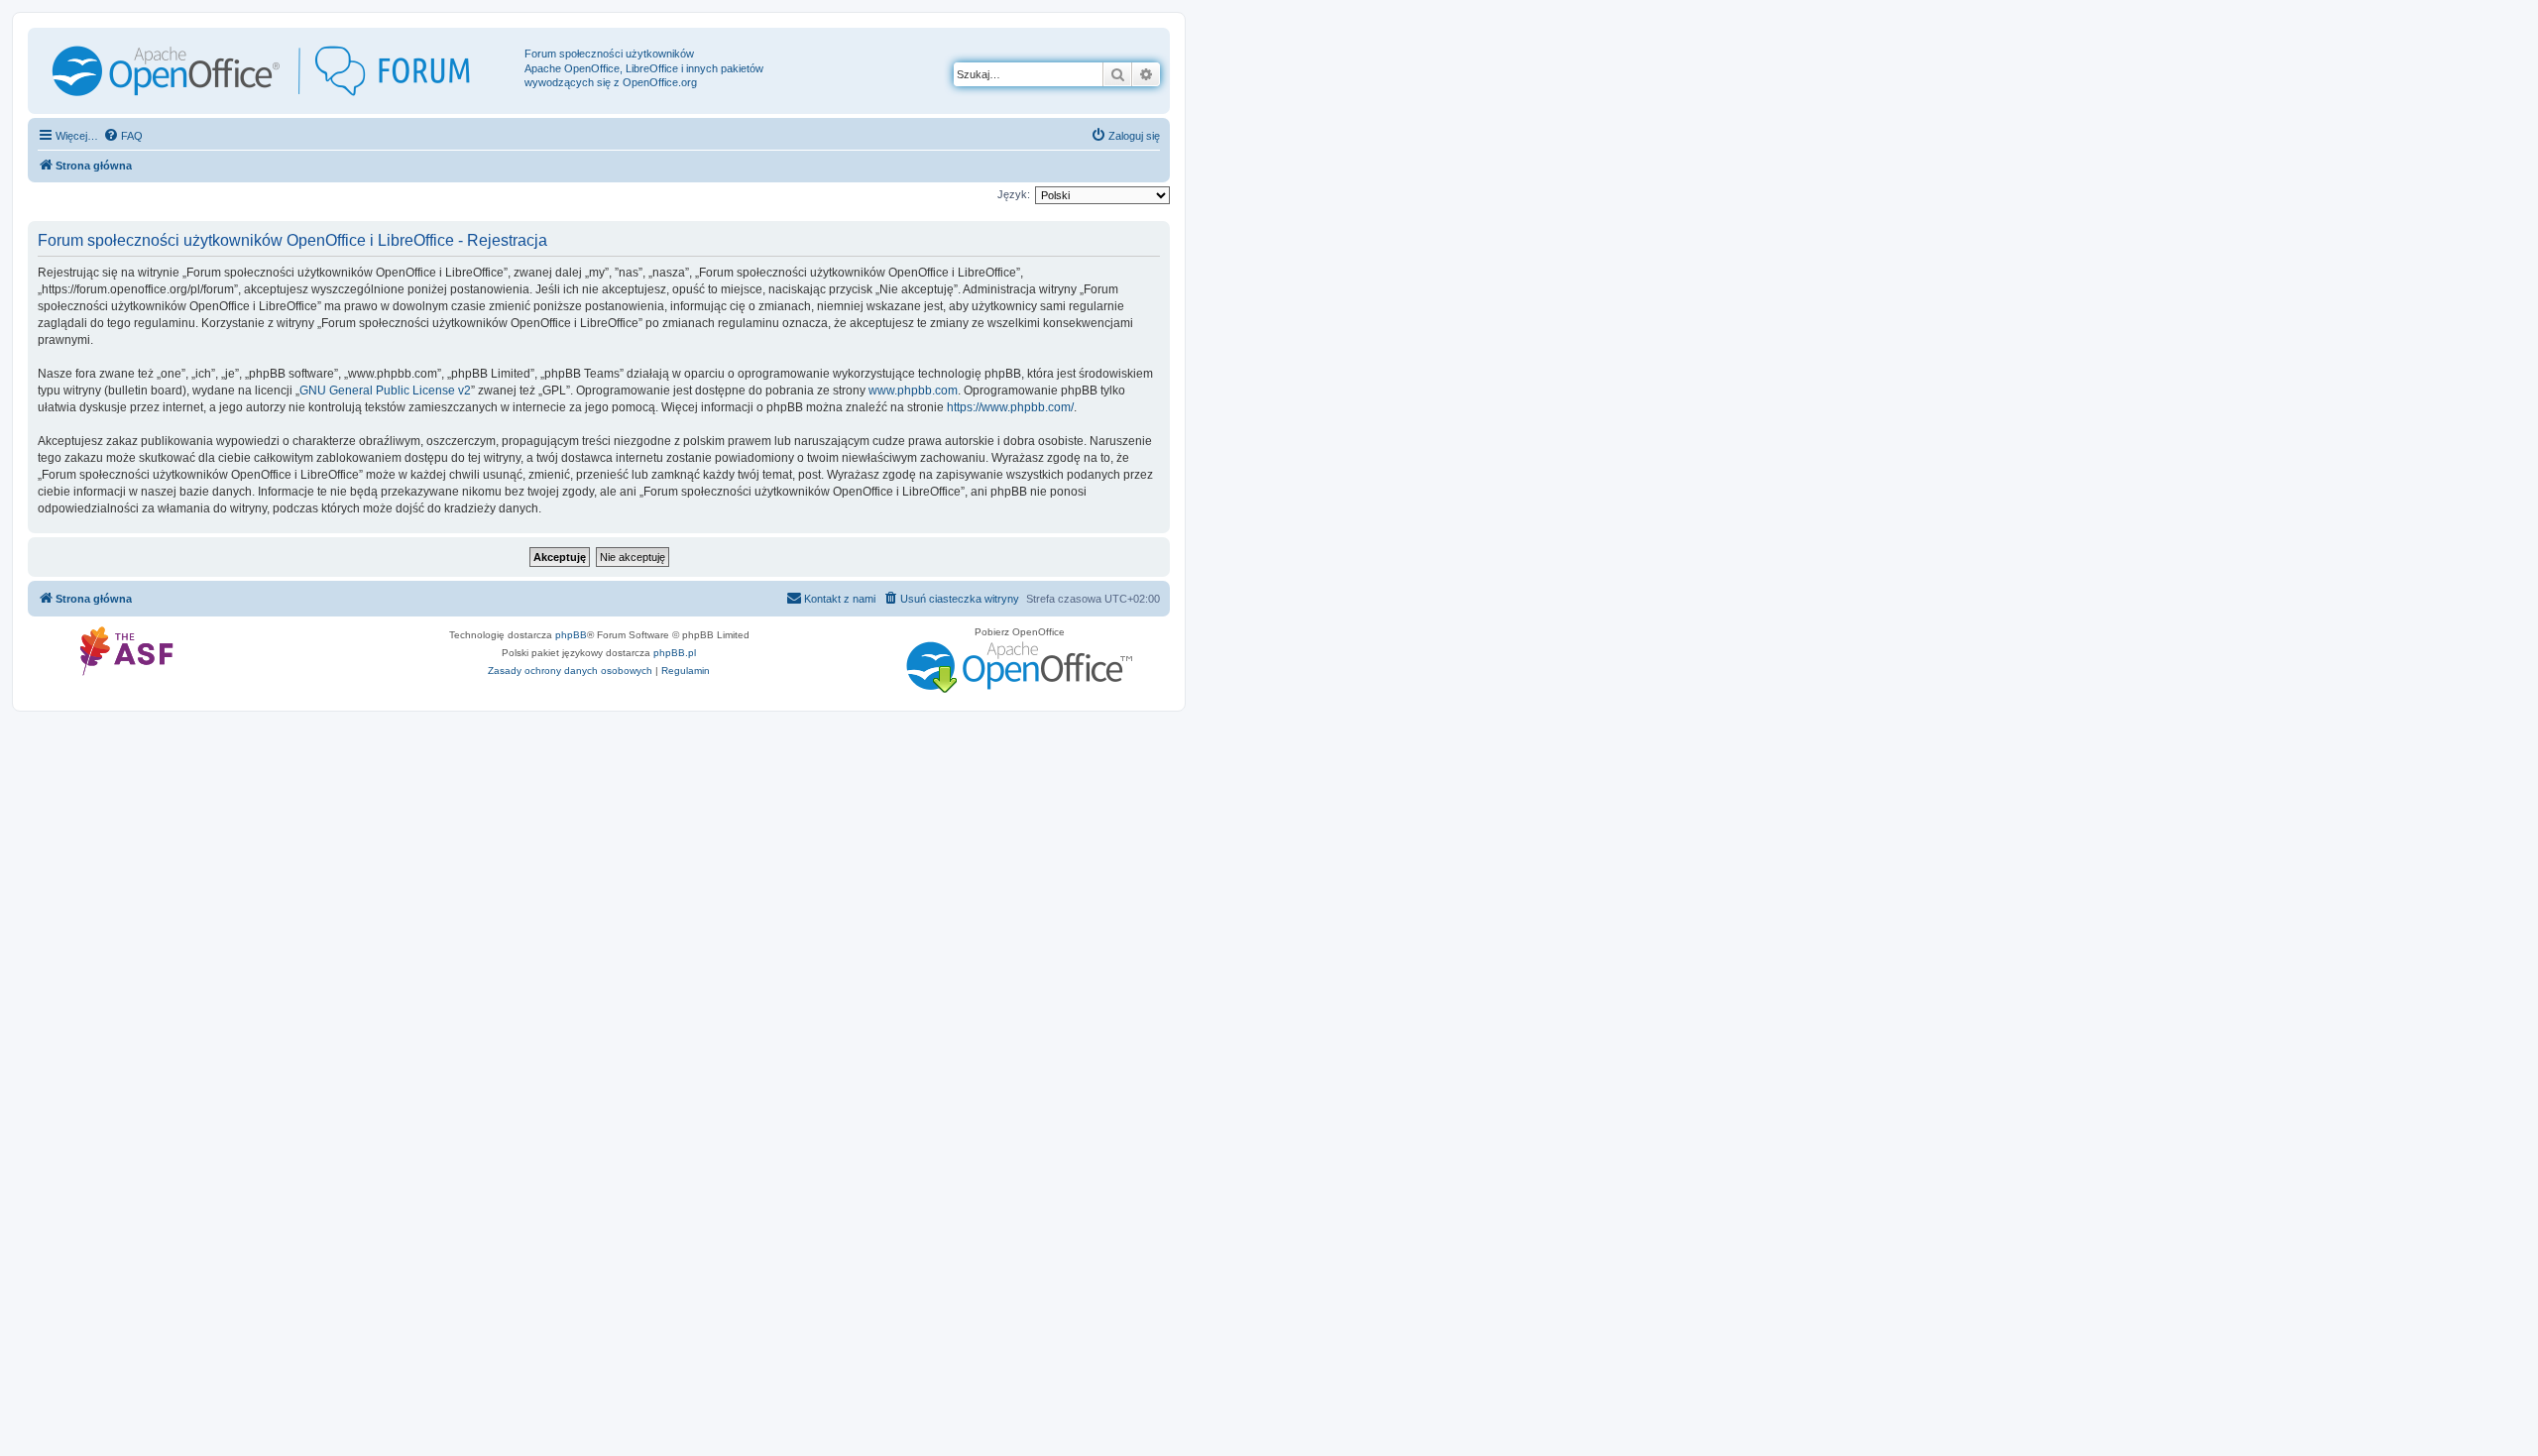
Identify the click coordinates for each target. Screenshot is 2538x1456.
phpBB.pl (675, 653)
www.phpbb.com (913, 391)
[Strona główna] (279, 71)
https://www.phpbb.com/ (1010, 407)
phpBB (571, 635)
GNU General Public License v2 (385, 391)
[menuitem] (123, 136)
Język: (1014, 194)
